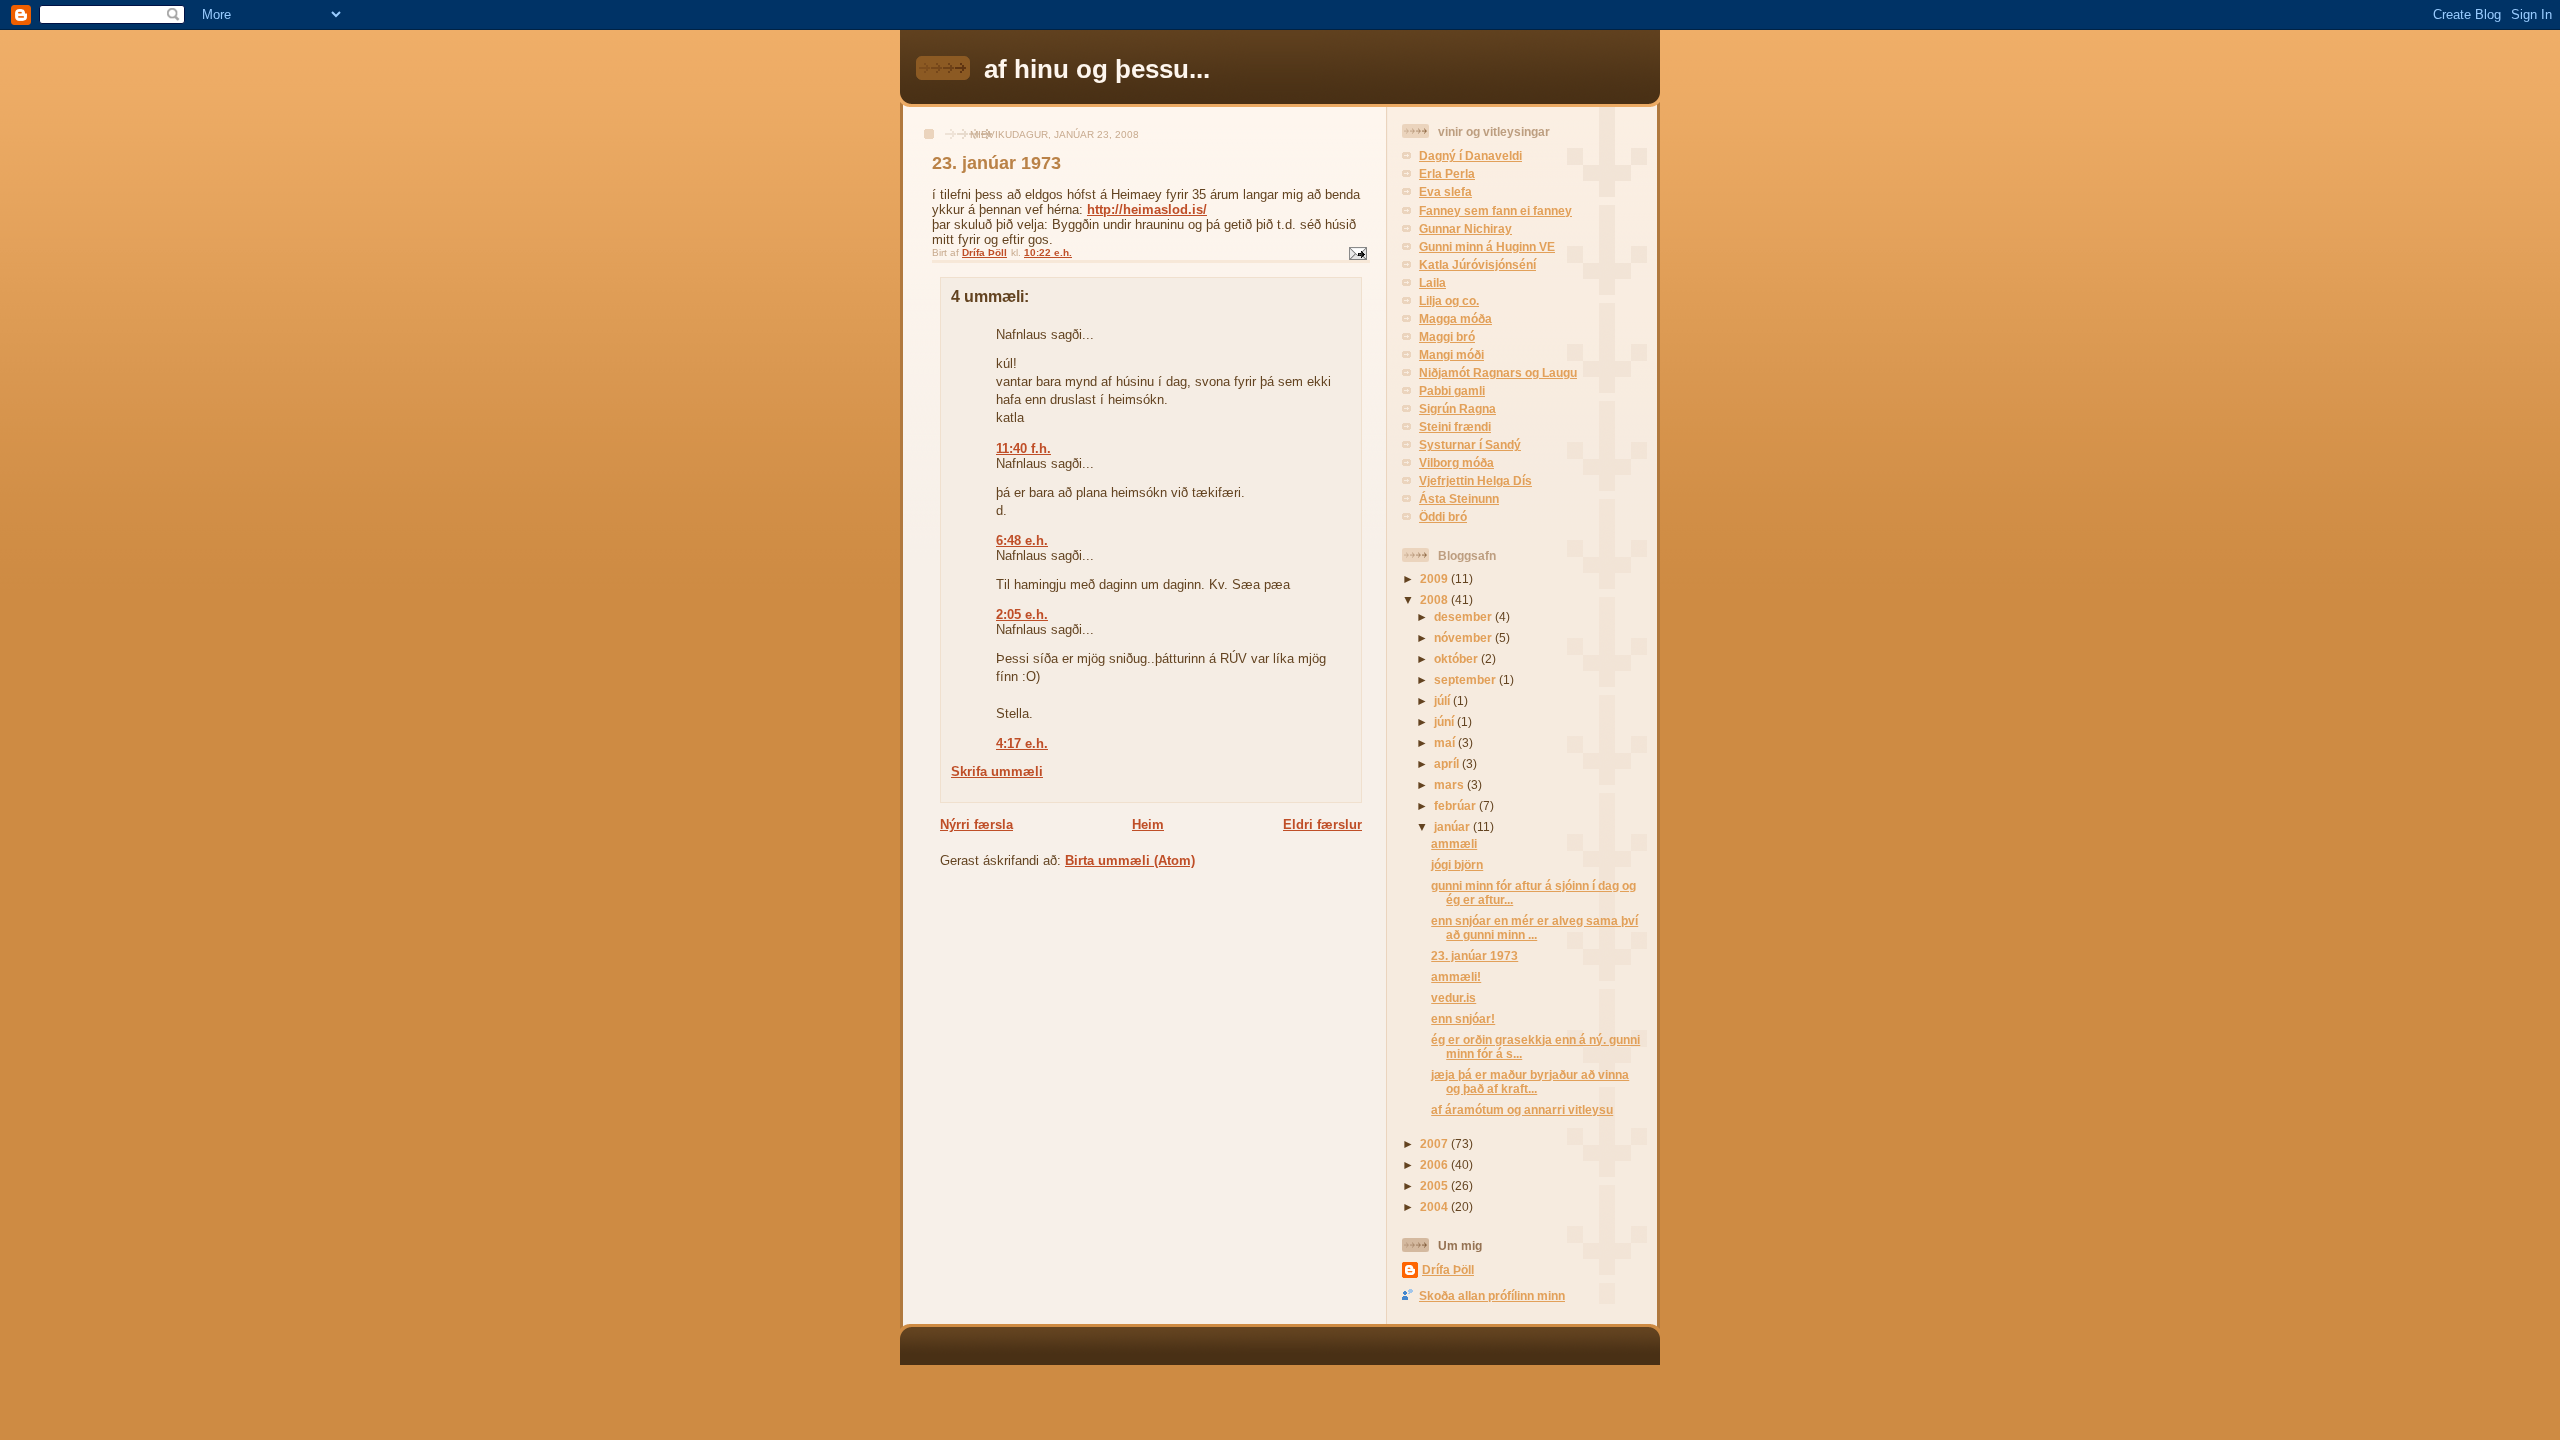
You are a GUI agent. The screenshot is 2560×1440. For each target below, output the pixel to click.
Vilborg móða (1456, 462)
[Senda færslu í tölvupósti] (1357, 252)
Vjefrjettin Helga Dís (1475, 480)
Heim (1148, 824)
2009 (1435, 578)
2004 (1435, 1206)
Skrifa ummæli (997, 771)
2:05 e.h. (1022, 614)
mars (1450, 784)
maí (1446, 742)
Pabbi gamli (1452, 390)
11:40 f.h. (1023, 448)
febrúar (1456, 805)
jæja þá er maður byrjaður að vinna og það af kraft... (1530, 1081)
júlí (1443, 700)
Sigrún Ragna (1457, 408)
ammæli (1454, 843)
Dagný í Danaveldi (1470, 155)
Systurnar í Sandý (1470, 444)
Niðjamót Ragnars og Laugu (1498, 372)
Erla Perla (1447, 173)
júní (1445, 721)
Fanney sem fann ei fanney (1495, 210)
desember (1464, 616)
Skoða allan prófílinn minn (1492, 1295)
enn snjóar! (1463, 1018)
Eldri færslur (1322, 824)
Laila (1432, 282)
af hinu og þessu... (1097, 69)
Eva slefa (1445, 191)
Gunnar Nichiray (1465, 228)
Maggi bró (1447, 336)
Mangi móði (1451, 354)
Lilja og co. (1449, 300)
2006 (1435, 1164)
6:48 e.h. (1022, 540)
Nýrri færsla (976, 824)
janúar (1453, 826)
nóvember (1464, 637)
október (1457, 658)
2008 (1435, 599)
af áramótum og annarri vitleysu (1522, 1109)
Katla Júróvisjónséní (1477, 264)
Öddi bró (1443, 516)
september (1466, 679)
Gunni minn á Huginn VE (1487, 246)
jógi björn (1457, 864)
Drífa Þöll (1448, 1269)
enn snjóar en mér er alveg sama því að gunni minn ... (1534, 927)
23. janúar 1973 (996, 163)
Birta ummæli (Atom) (1130, 860)
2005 (1435, 1185)
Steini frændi (1455, 426)
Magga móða (1455, 318)
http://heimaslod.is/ (1147, 209)
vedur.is (1453, 997)
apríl (1448, 763)
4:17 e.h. (1022, 743)
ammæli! (1456, 976)
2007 (1435, 1143)
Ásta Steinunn (1459, 498)
